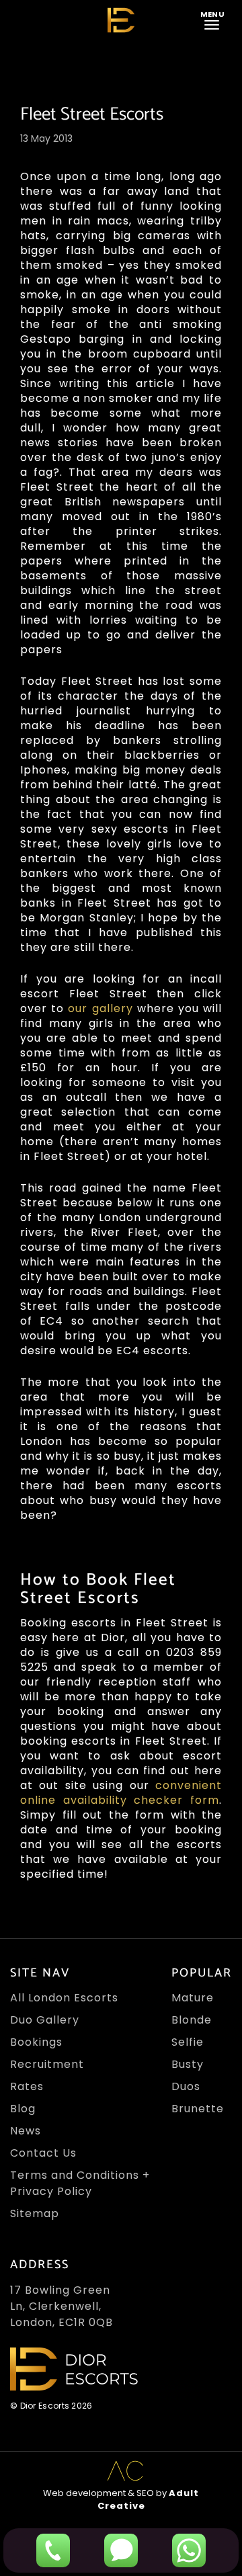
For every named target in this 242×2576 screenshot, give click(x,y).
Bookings (36, 2042)
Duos (186, 2086)
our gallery (100, 1008)
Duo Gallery (45, 2020)
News (26, 2131)
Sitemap (35, 2213)
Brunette (198, 2109)
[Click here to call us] (53, 2550)
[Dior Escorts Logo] (121, 20)
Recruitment (47, 2064)
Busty (188, 2064)
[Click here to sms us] (121, 2550)
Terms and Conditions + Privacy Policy (80, 2183)
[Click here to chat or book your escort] (189, 2550)
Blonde (192, 2020)
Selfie (188, 2042)
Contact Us (43, 2153)
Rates (27, 2086)
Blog (23, 2109)
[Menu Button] (214, 19)
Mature (193, 1998)
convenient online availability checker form (121, 1793)
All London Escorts (64, 1998)
